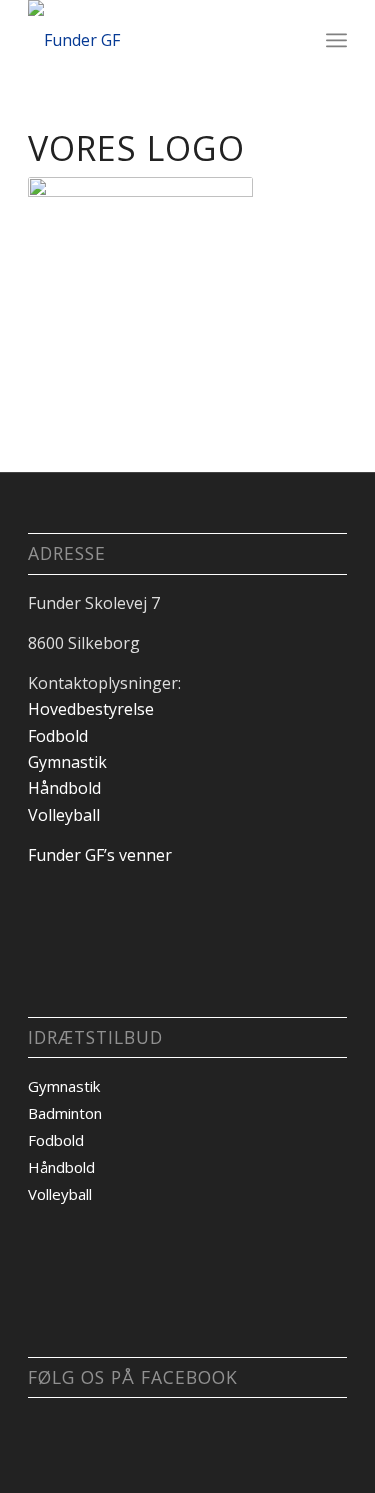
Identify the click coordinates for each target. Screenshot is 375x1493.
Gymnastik (67, 762)
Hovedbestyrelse (91, 709)
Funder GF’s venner (100, 855)
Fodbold (58, 736)
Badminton (65, 1113)
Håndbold (64, 788)
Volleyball (64, 815)
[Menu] (336, 40)
